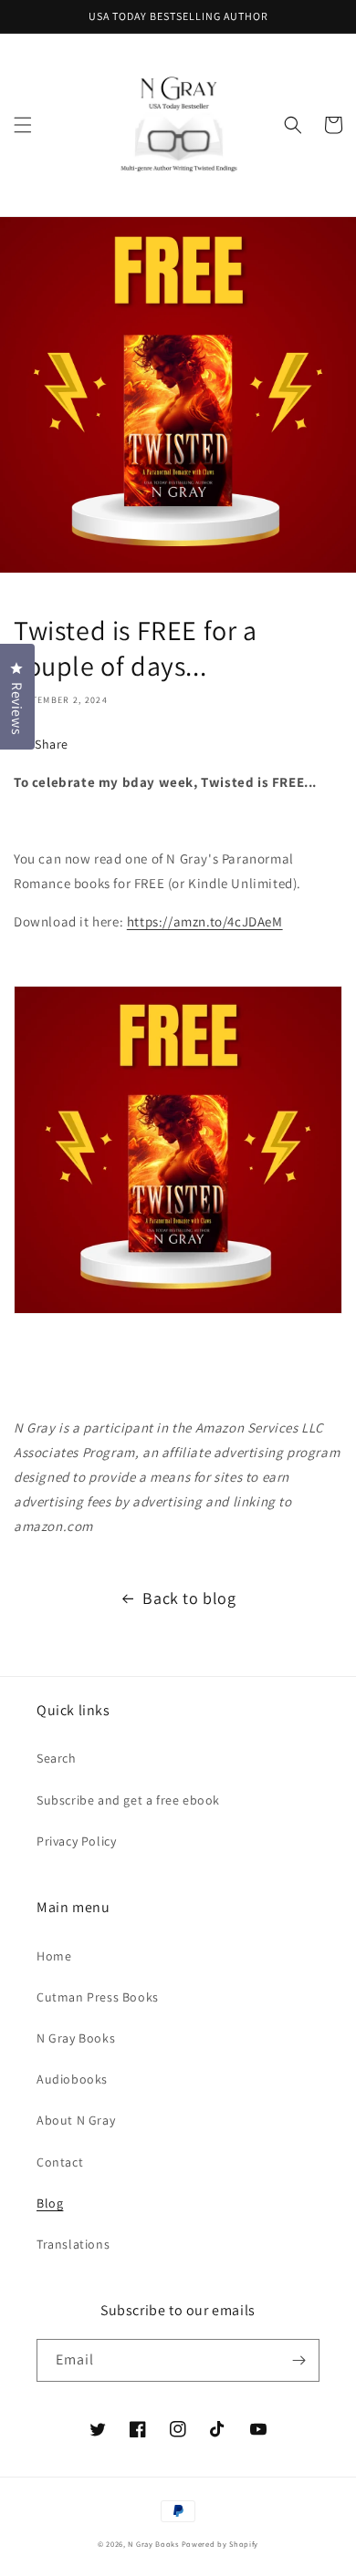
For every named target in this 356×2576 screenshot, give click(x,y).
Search (57, 1758)
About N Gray (76, 2120)
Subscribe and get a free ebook (128, 1800)
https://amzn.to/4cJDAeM (205, 921)
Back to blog (189, 1598)
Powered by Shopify (220, 2544)
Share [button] (52, 744)
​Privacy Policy (76, 1841)
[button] (23, 125)
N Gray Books (76, 2038)
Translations (73, 2244)
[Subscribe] (298, 2360)
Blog (50, 2203)
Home (54, 1956)
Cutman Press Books (98, 1997)
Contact (60, 2162)
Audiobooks (72, 2079)
